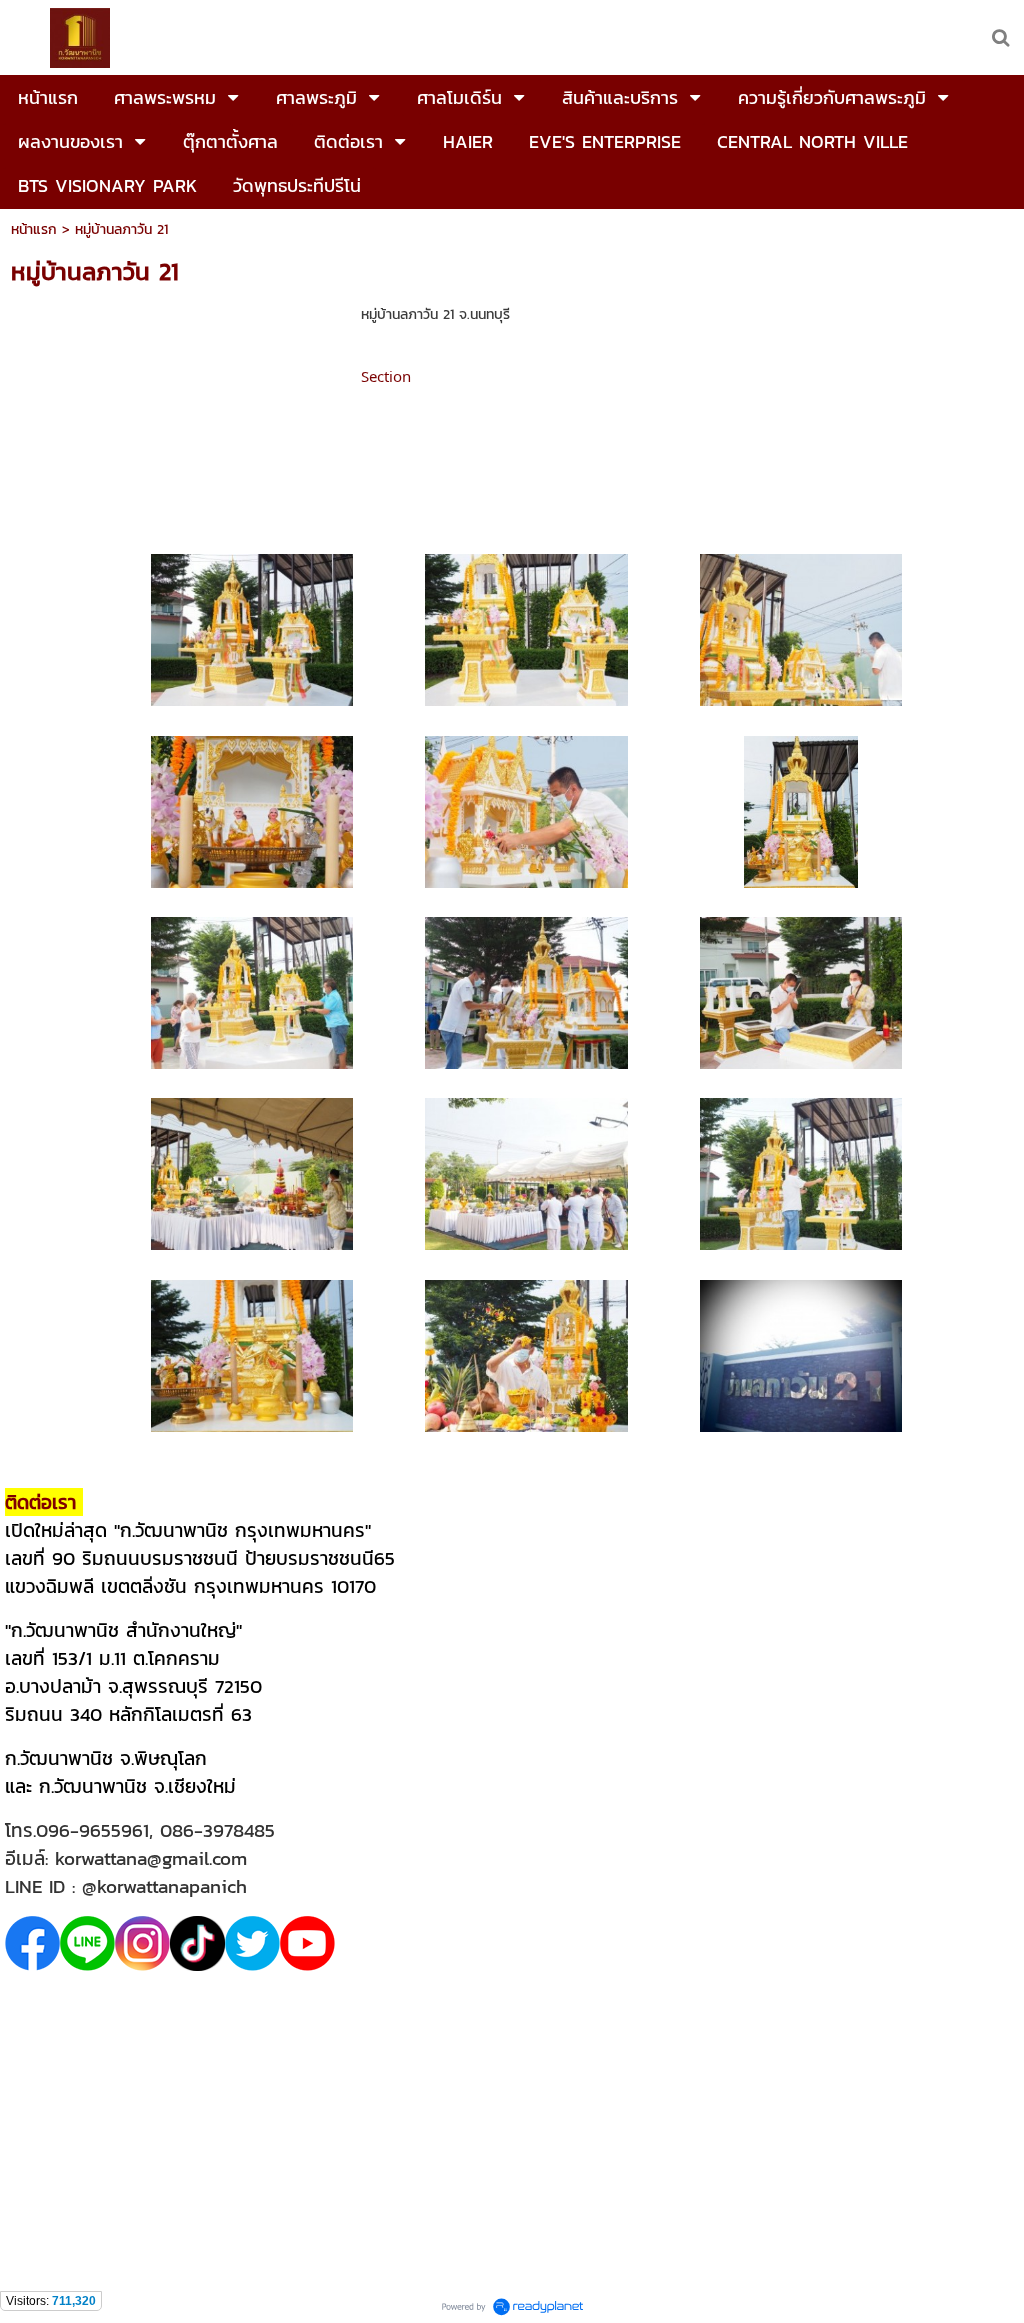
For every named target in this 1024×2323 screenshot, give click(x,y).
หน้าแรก (34, 229)
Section (386, 376)
